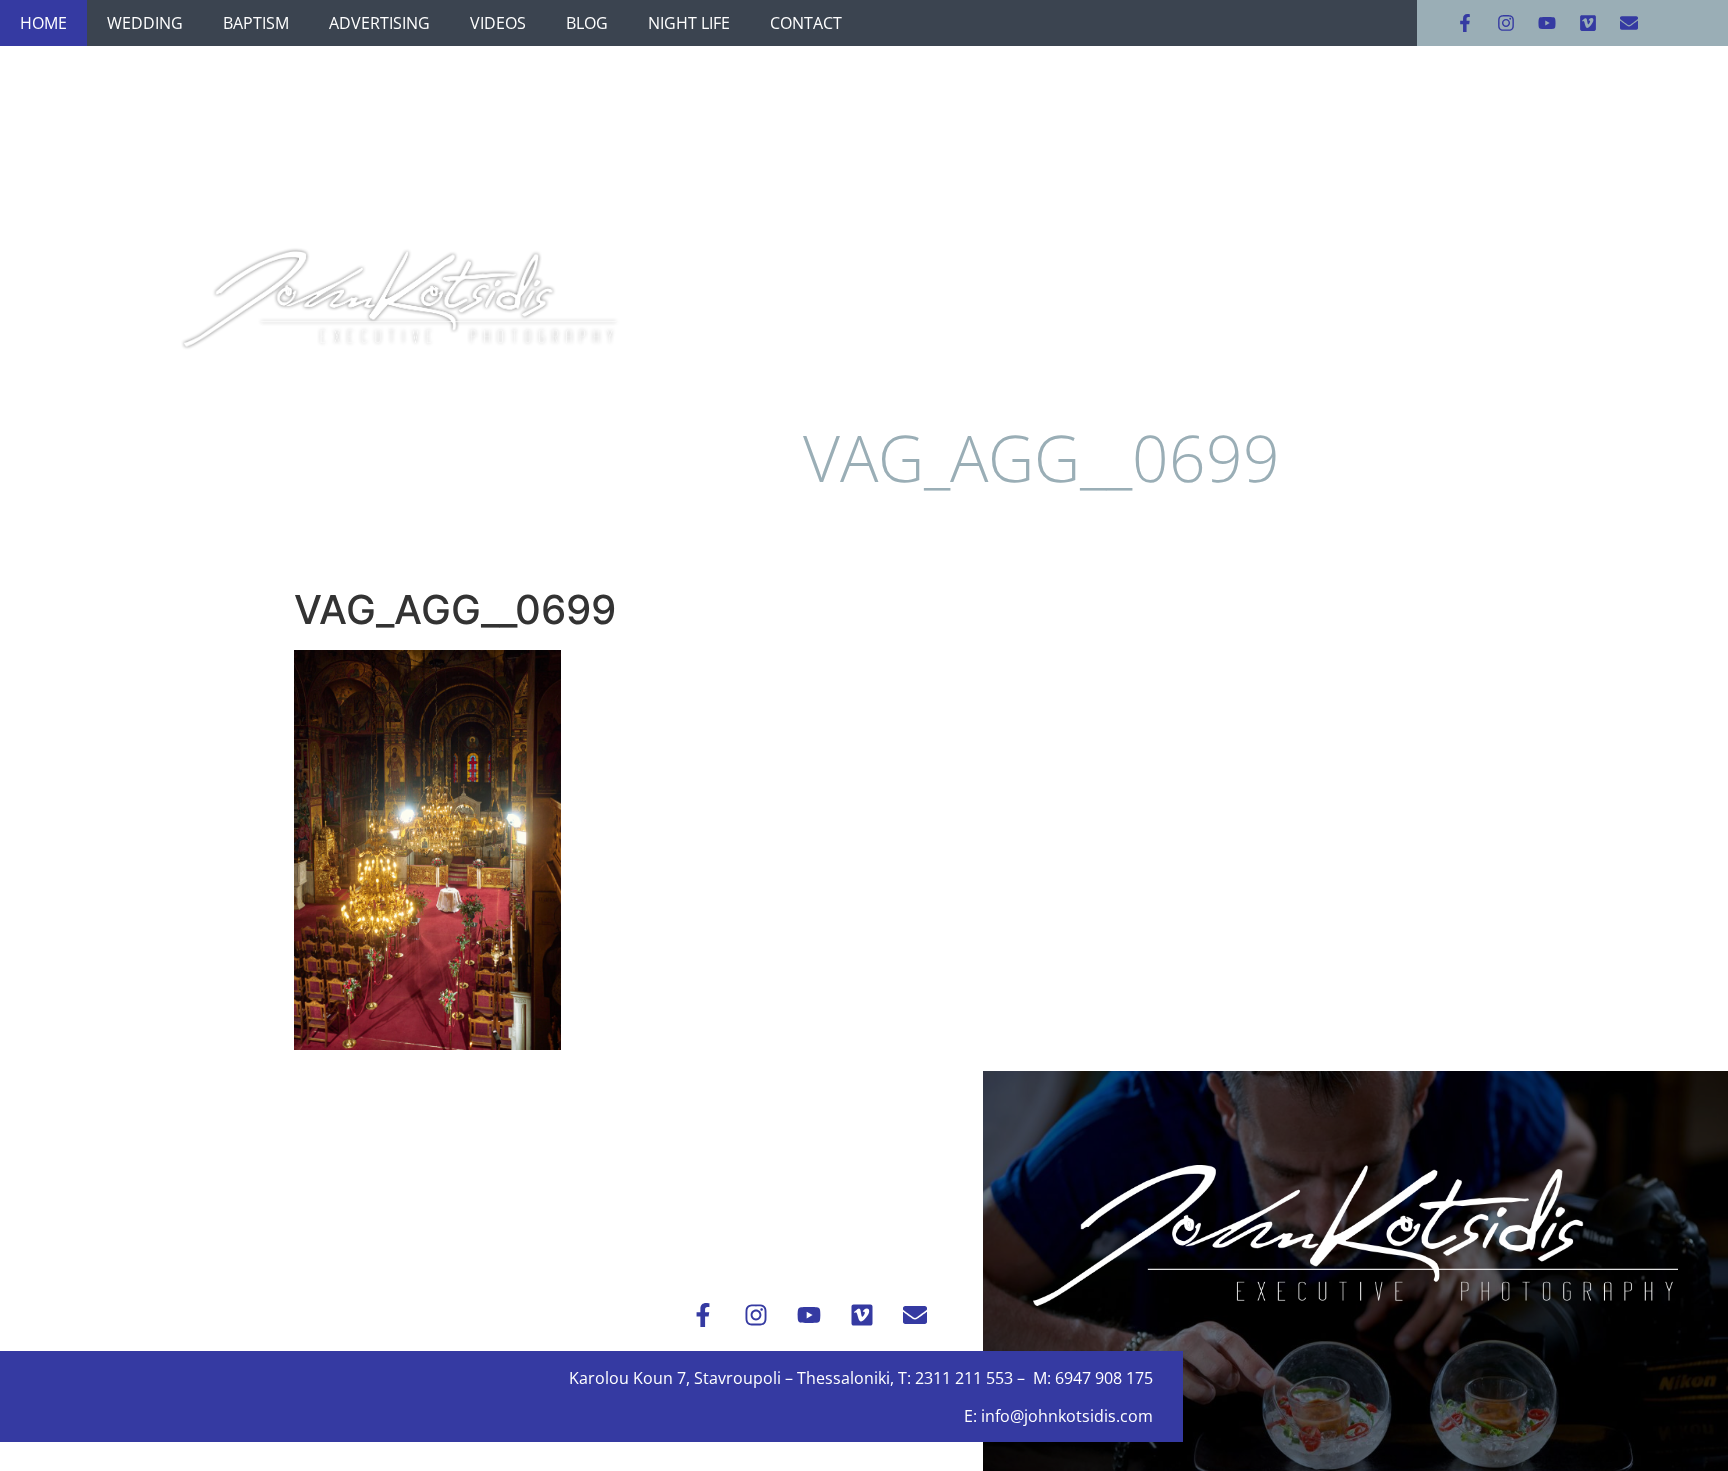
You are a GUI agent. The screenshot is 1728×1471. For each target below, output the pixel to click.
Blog (587, 23)
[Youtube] (1547, 23)
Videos (498, 23)
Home (43, 23)
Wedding (145, 23)
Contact (806, 23)
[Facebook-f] (1465, 23)
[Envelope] (1629, 23)
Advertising (379, 23)
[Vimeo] (1588, 23)
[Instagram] (1506, 23)
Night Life (689, 23)
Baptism (256, 23)
